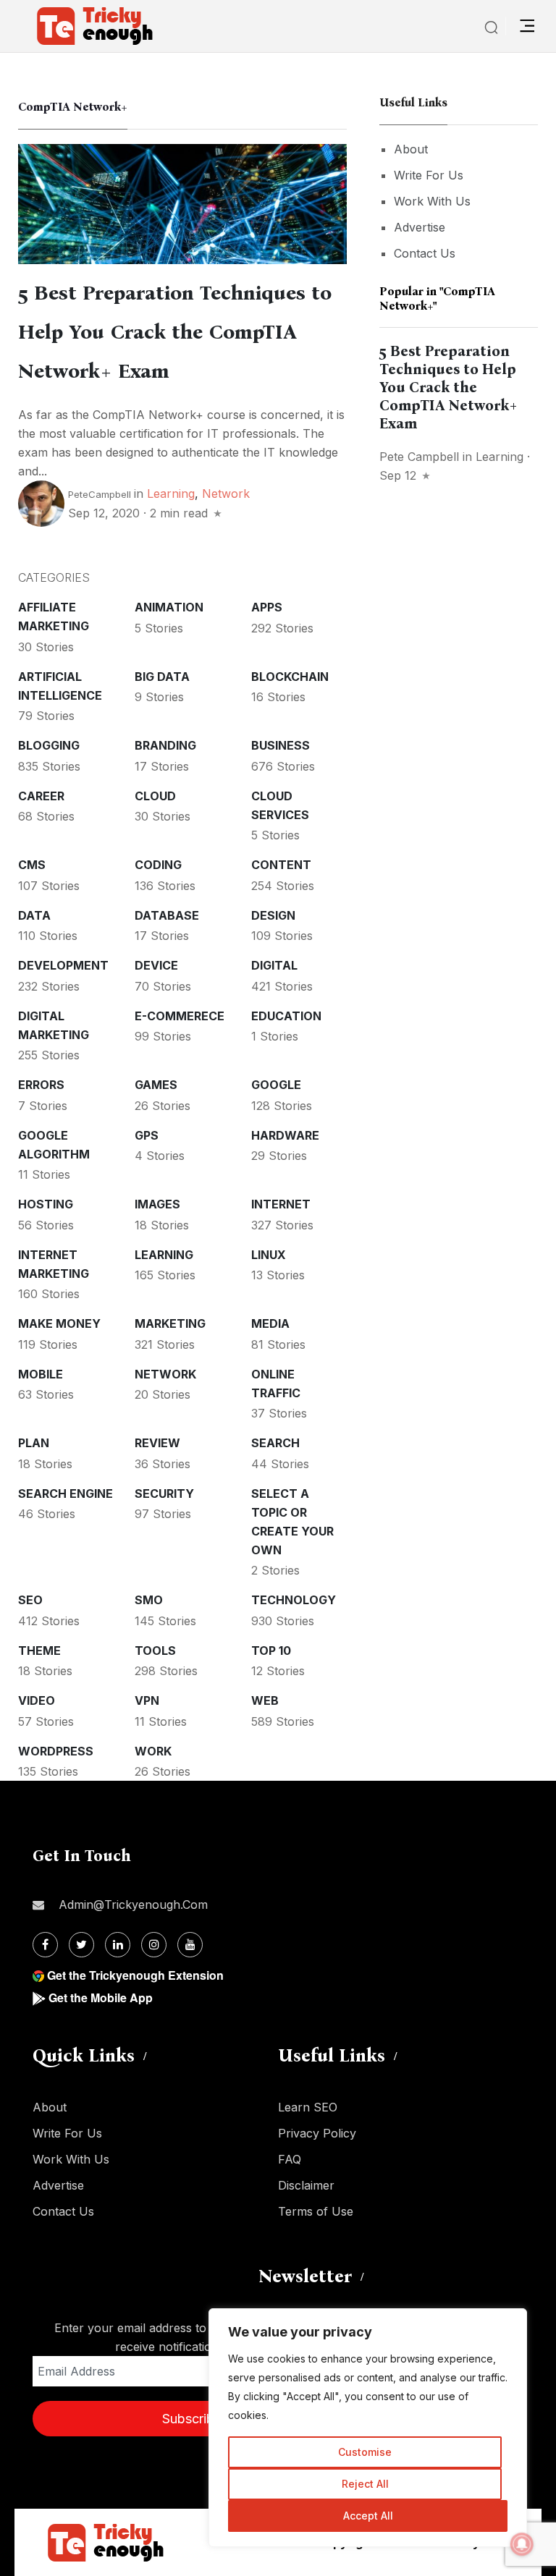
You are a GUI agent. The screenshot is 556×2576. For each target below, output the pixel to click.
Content (281, 865)
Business (281, 745)
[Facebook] (45, 1945)
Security (164, 1494)
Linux (269, 1255)
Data (34, 915)
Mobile (41, 1374)
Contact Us (425, 253)
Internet (281, 1204)
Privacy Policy (317, 2133)
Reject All (365, 2484)
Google (276, 1085)
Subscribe (192, 2419)
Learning (171, 493)
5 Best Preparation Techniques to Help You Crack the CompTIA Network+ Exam (175, 332)
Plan (34, 1443)
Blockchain (290, 677)
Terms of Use (316, 2211)
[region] (368, 2428)
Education (286, 1016)
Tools (155, 1651)
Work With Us (432, 201)
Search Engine (66, 1494)
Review (157, 1443)
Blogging (49, 745)
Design (273, 915)
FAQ (290, 2159)
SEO (30, 1600)
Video (37, 1700)
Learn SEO (308, 2107)
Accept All (368, 2516)
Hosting (46, 1204)
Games (156, 1085)
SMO (149, 1600)
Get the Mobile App (101, 1997)
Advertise (420, 227)
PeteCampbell (100, 494)
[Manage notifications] (522, 2544)
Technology (294, 1600)
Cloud (155, 796)
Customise (365, 2452)
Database (167, 915)
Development (63, 965)
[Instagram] (154, 1945)
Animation (169, 607)
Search (275, 1443)
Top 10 (271, 1651)
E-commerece (180, 1016)
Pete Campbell (419, 457)
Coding (158, 865)
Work (153, 1751)
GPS (147, 1135)
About (411, 149)
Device (156, 965)
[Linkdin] (118, 1945)
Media (270, 1323)
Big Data (162, 677)
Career (41, 796)
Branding (165, 745)
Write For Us (429, 175)
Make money (59, 1323)
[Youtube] (190, 1945)
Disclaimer (306, 2185)
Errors (41, 1085)
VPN (147, 1700)
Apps (267, 607)
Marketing (170, 1323)
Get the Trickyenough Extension (135, 1975)
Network (226, 493)
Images (157, 1204)
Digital (274, 965)
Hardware (285, 1135)
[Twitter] (81, 1945)
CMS (32, 865)
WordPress (56, 1751)
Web (265, 1700)
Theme (39, 1651)
